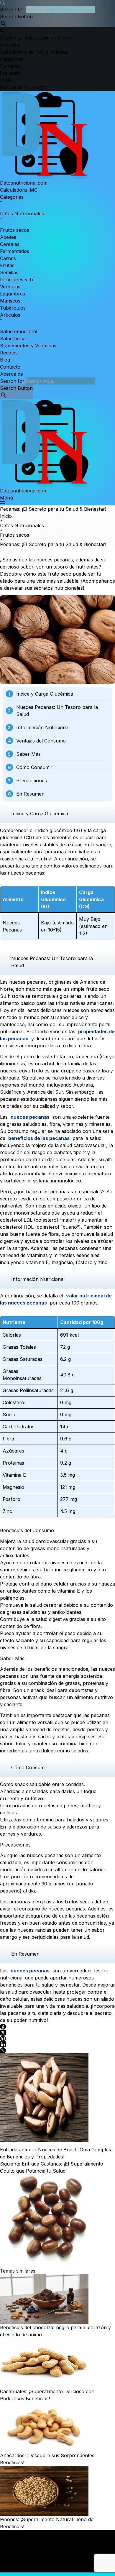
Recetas (9, 353)
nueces (44, 560)
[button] (57, 3)
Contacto (10, 367)
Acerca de (11, 374)
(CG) (29, 837)
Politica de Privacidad (24, 2548)
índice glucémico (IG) (59, 830)
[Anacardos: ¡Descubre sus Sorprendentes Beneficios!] (57, 2427)
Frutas (7, 265)
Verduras (10, 287)
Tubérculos (13, 308)
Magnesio (13, 1487)
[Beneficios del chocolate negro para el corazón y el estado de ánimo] (57, 2299)
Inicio (6, 2534)
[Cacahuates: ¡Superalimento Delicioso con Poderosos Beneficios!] (57, 2363)
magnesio (62, 1262)
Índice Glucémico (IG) (53, 899)
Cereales (10, 244)
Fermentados (15, 251)
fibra (55, 1124)
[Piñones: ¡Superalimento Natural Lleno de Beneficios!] (57, 2491)
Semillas (9, 272)
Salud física (13, 339)
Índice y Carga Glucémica (45, 694)
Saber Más (28, 754)
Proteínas (13, 1463)
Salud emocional (19, 331)
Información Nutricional (43, 727)
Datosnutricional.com (24, 183)
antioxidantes (45, 1167)
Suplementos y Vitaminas (28, 346)
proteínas (93, 1683)
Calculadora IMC (19, 190)
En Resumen (30, 794)
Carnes (8, 258)
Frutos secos (15, 230)
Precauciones (32, 781)
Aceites (8, 237)
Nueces (11, 923)
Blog (5, 360)
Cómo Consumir (34, 767)
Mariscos (10, 301)
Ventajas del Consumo (41, 741)
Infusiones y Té (17, 280)
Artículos (10, 2541)
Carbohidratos (19, 1427)
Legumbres (13, 294)
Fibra (8, 1439)
